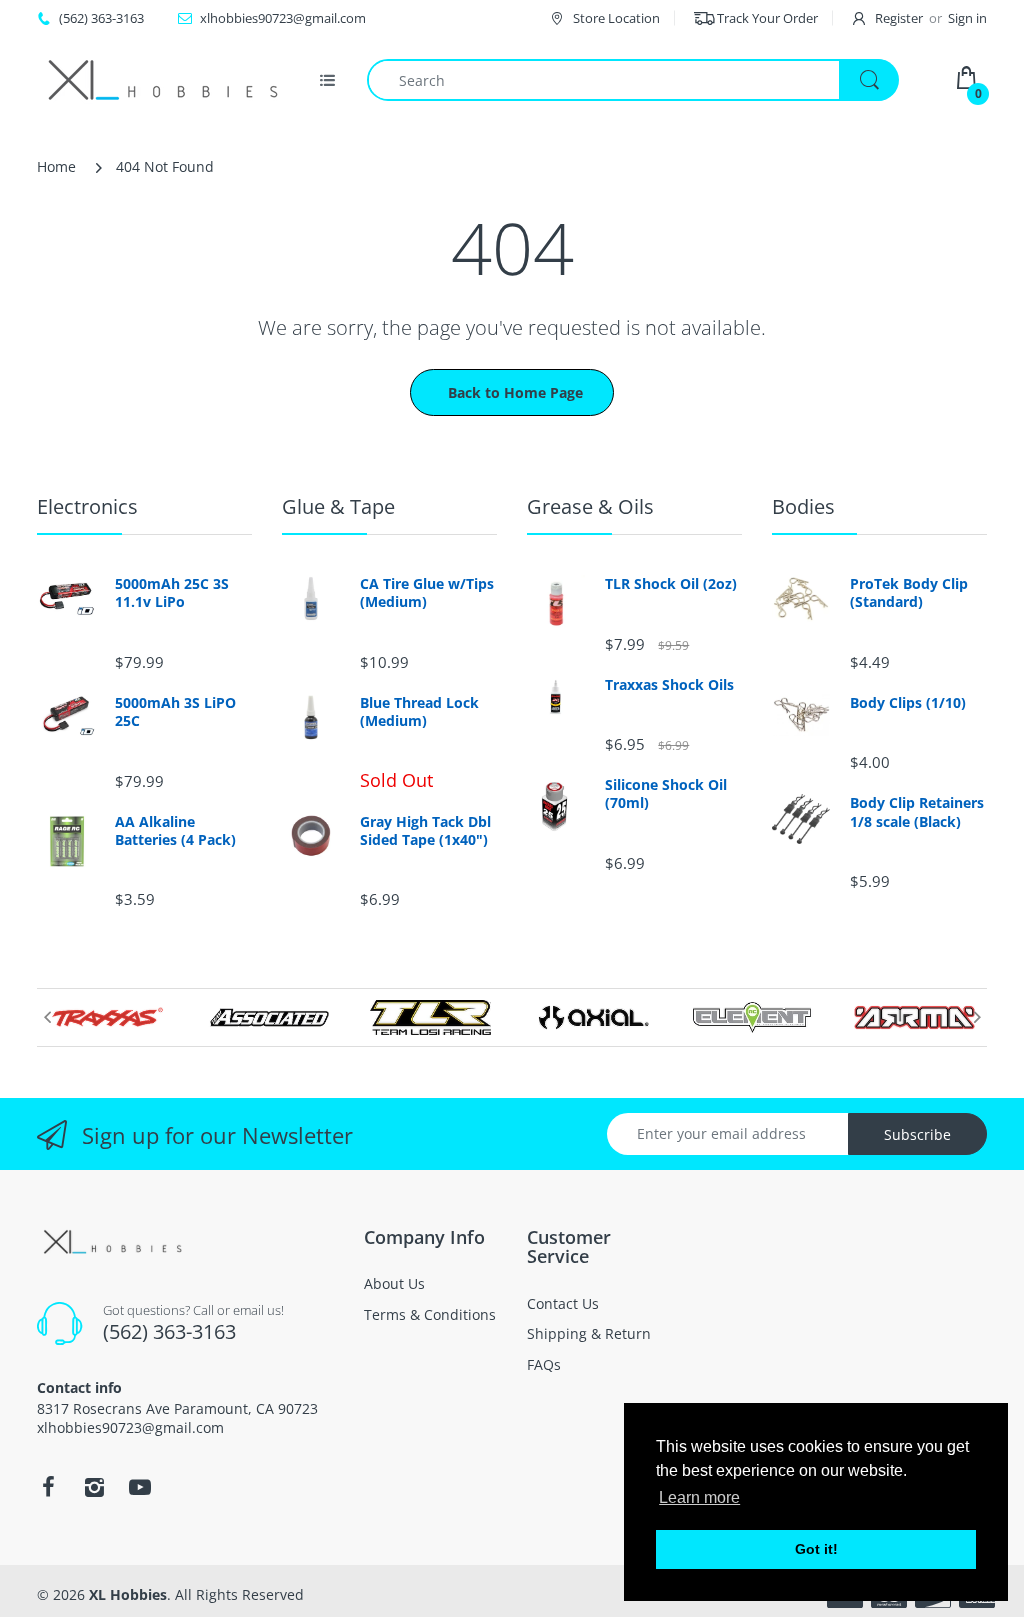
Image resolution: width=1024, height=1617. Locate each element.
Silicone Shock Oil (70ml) (666, 794)
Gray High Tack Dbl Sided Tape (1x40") (425, 831)
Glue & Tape (338, 506)
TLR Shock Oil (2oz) (671, 584)
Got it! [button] (816, 1549)
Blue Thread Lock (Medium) (419, 712)
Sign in (967, 18)
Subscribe (917, 1134)
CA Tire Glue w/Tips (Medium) (427, 593)
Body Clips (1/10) (908, 703)
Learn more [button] (699, 1497)
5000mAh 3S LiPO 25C (175, 712)
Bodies (803, 506)
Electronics (87, 506)
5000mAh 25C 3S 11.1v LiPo (172, 593)
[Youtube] (140, 1487)
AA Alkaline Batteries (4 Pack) (175, 831)
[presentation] (47, 1017)
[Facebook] (48, 1487)
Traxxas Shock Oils (669, 685)
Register (899, 18)
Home (56, 166)
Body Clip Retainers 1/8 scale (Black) (917, 812)
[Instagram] (94, 1487)
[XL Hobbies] (162, 80)
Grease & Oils (590, 506)
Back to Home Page (515, 392)
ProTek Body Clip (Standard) (909, 593)
